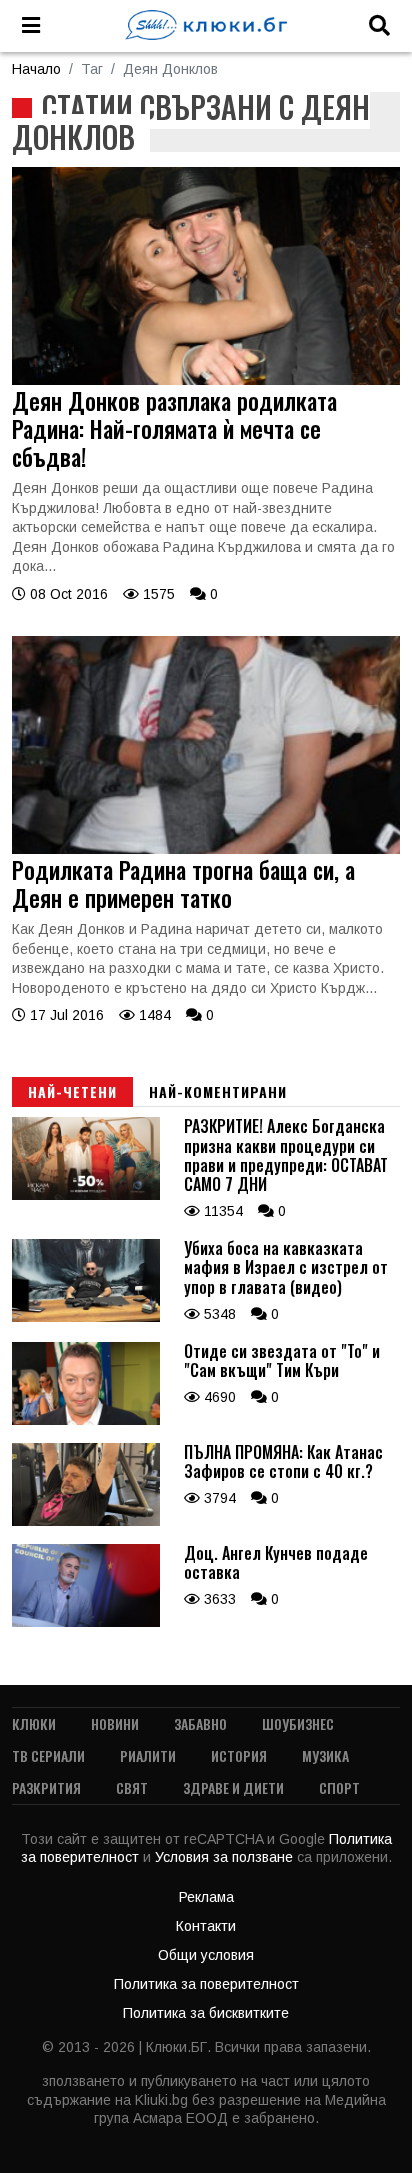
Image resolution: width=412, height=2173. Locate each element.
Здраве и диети (233, 1787)
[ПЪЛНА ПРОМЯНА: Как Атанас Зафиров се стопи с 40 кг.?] (86, 1521)
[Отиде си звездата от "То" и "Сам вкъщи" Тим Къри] (86, 1420)
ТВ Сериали (48, 1755)
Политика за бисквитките (206, 2013)
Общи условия (206, 1955)
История (239, 1755)
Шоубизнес (298, 1723)
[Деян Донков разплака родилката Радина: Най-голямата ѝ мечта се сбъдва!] (206, 380)
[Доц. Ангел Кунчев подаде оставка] (86, 1622)
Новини (115, 1723)
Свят (132, 1787)
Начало (36, 69)
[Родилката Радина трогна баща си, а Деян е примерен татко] (206, 849)
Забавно (200, 1723)
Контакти (206, 1926)
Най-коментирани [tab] (218, 1091)
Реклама (206, 1897)
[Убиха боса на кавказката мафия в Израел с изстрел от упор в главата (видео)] (86, 1317)
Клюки (34, 1723)
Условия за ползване (226, 1857)
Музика (325, 1755)
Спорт (339, 1787)
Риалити (148, 1755)
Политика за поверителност (206, 1984)
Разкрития (46, 1787)
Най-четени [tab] (72, 1091)
